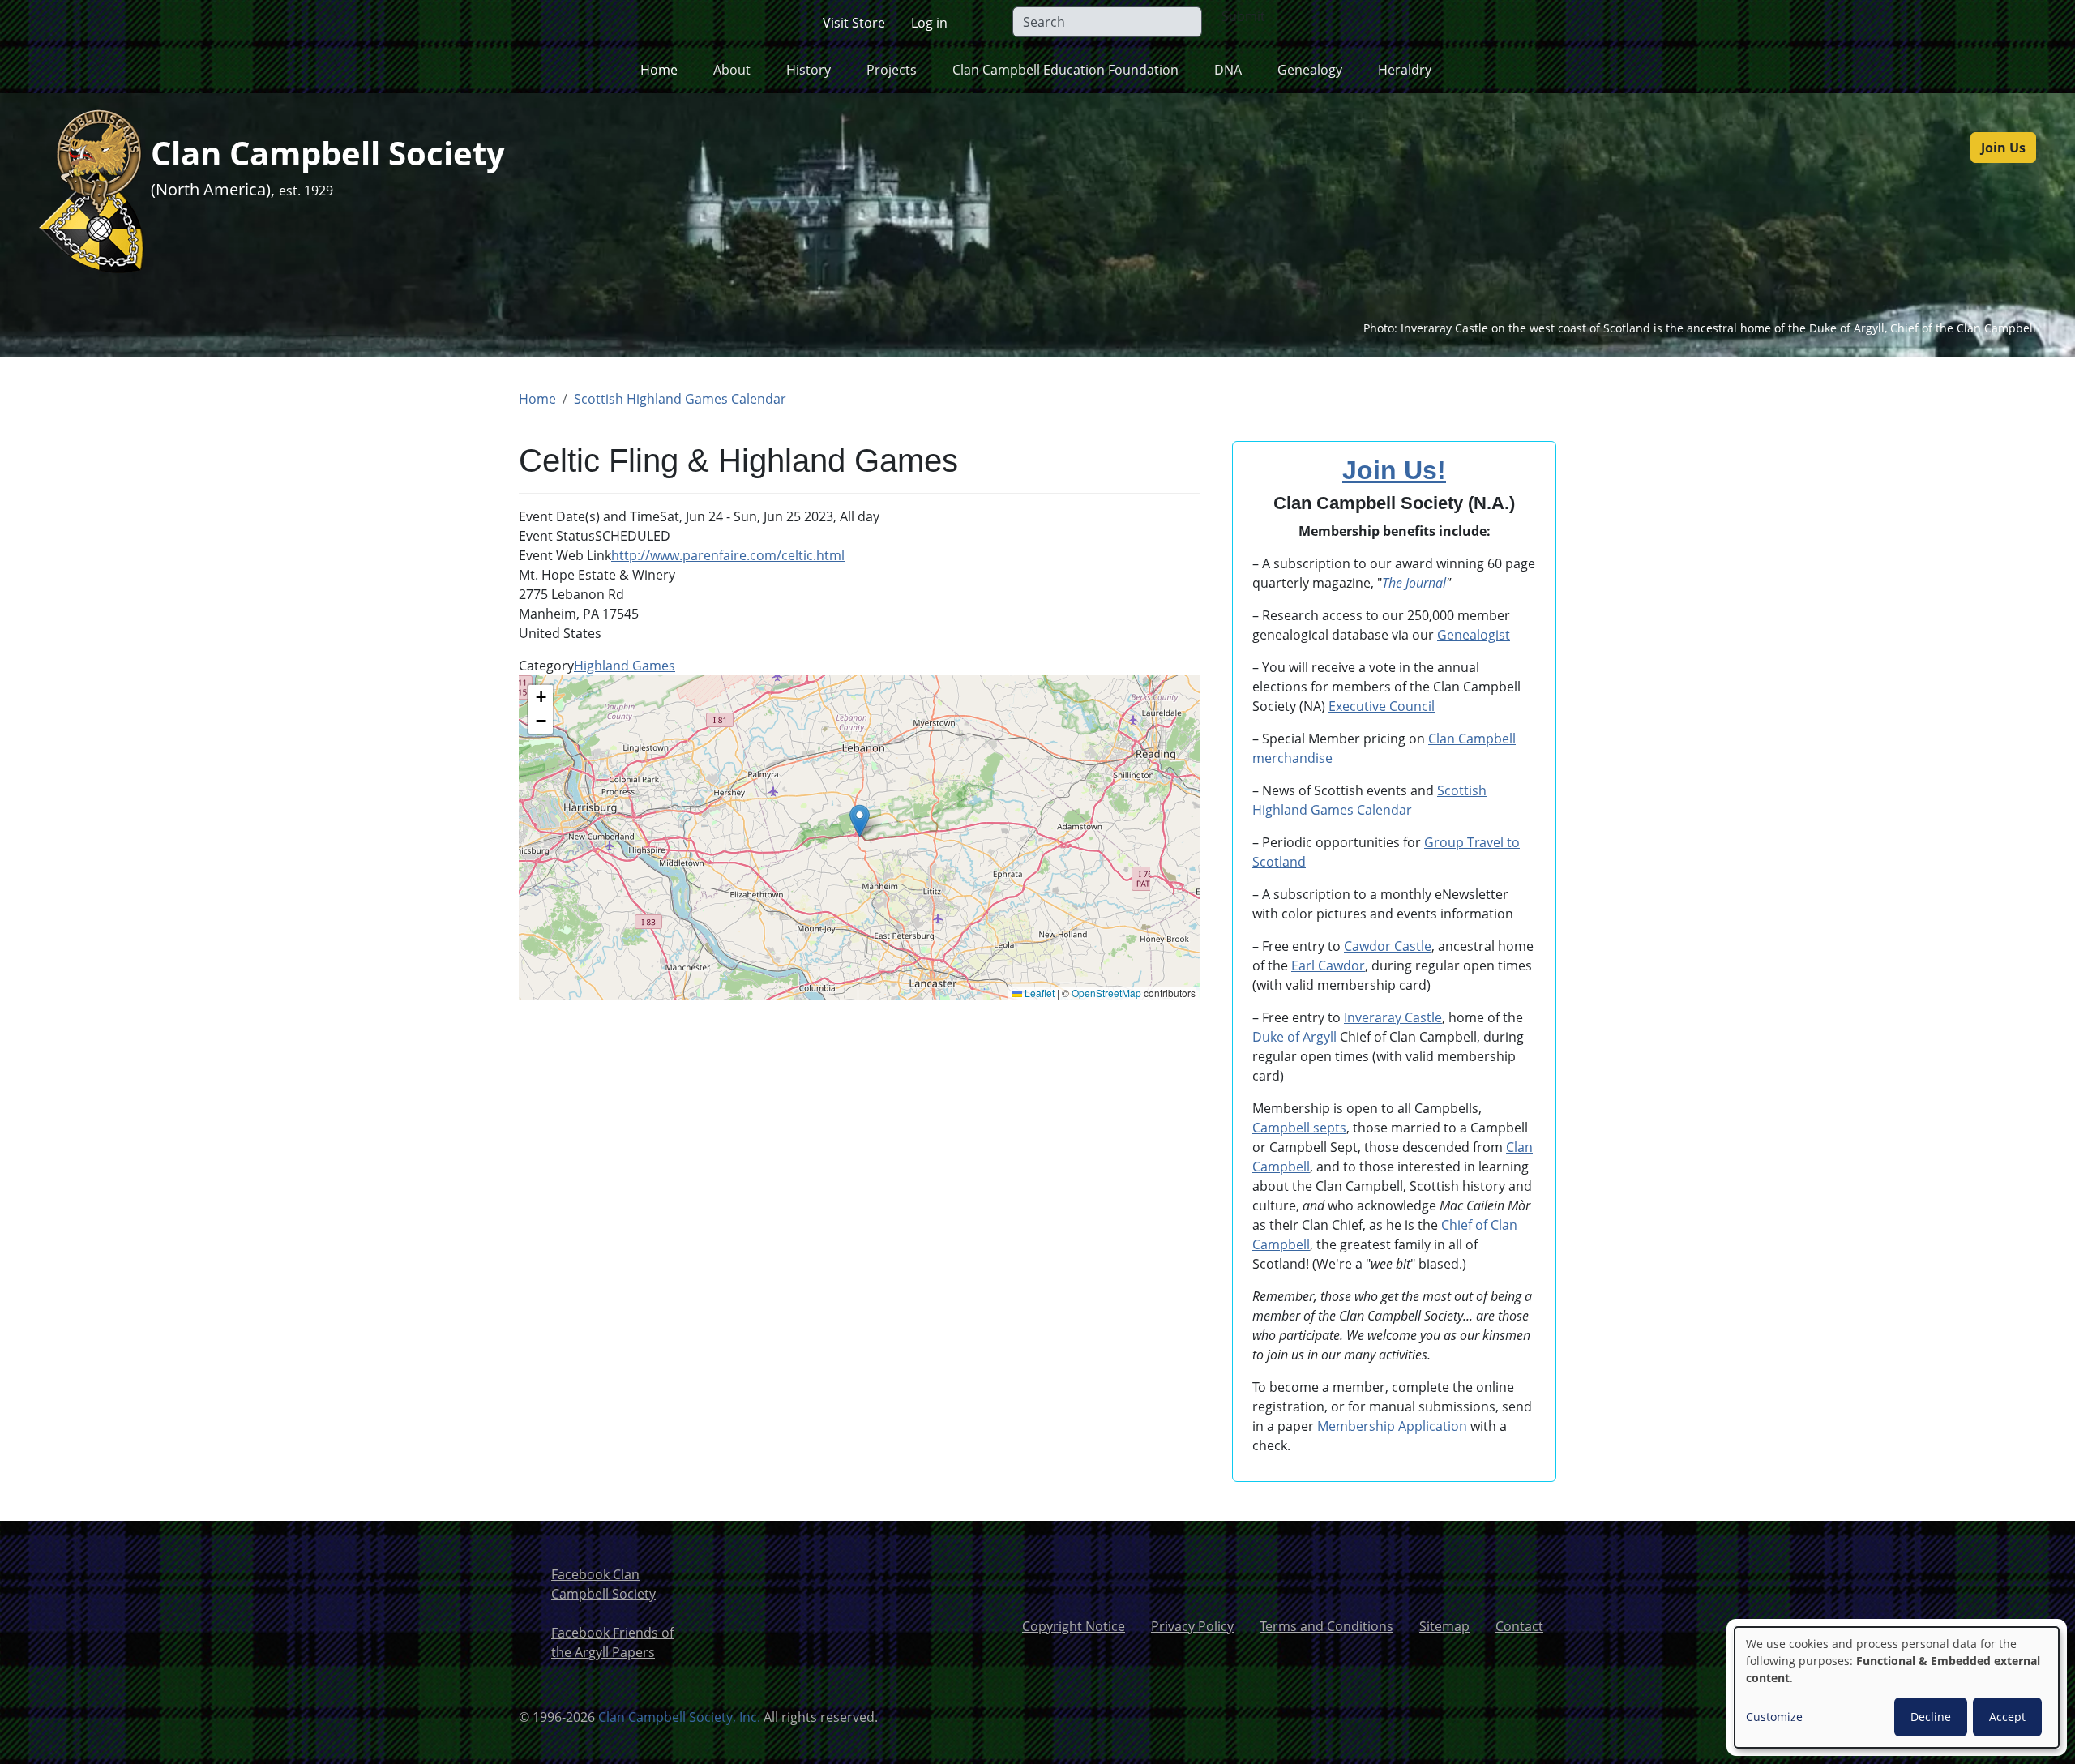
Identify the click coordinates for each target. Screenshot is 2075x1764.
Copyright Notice (1074, 1626)
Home (659, 70)
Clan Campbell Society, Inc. (679, 1717)
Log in (929, 23)
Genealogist (1474, 635)
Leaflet (1038, 993)
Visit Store (854, 23)
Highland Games (625, 666)
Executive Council (1382, 706)
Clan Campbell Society (328, 153)
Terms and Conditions (1326, 1626)
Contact (1519, 1626)
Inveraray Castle (1393, 1017)
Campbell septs (1299, 1128)
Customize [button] (1774, 1717)
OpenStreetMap (1106, 993)
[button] (860, 821)
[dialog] (1897, 1687)
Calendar (1383, 810)
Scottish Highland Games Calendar (680, 399)
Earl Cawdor (1328, 965)
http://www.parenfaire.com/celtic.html (728, 555)
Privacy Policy (1192, 1626)
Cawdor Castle (1388, 946)
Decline (1931, 1717)
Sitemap (1444, 1626)
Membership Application (1392, 1426)
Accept (2007, 1717)
